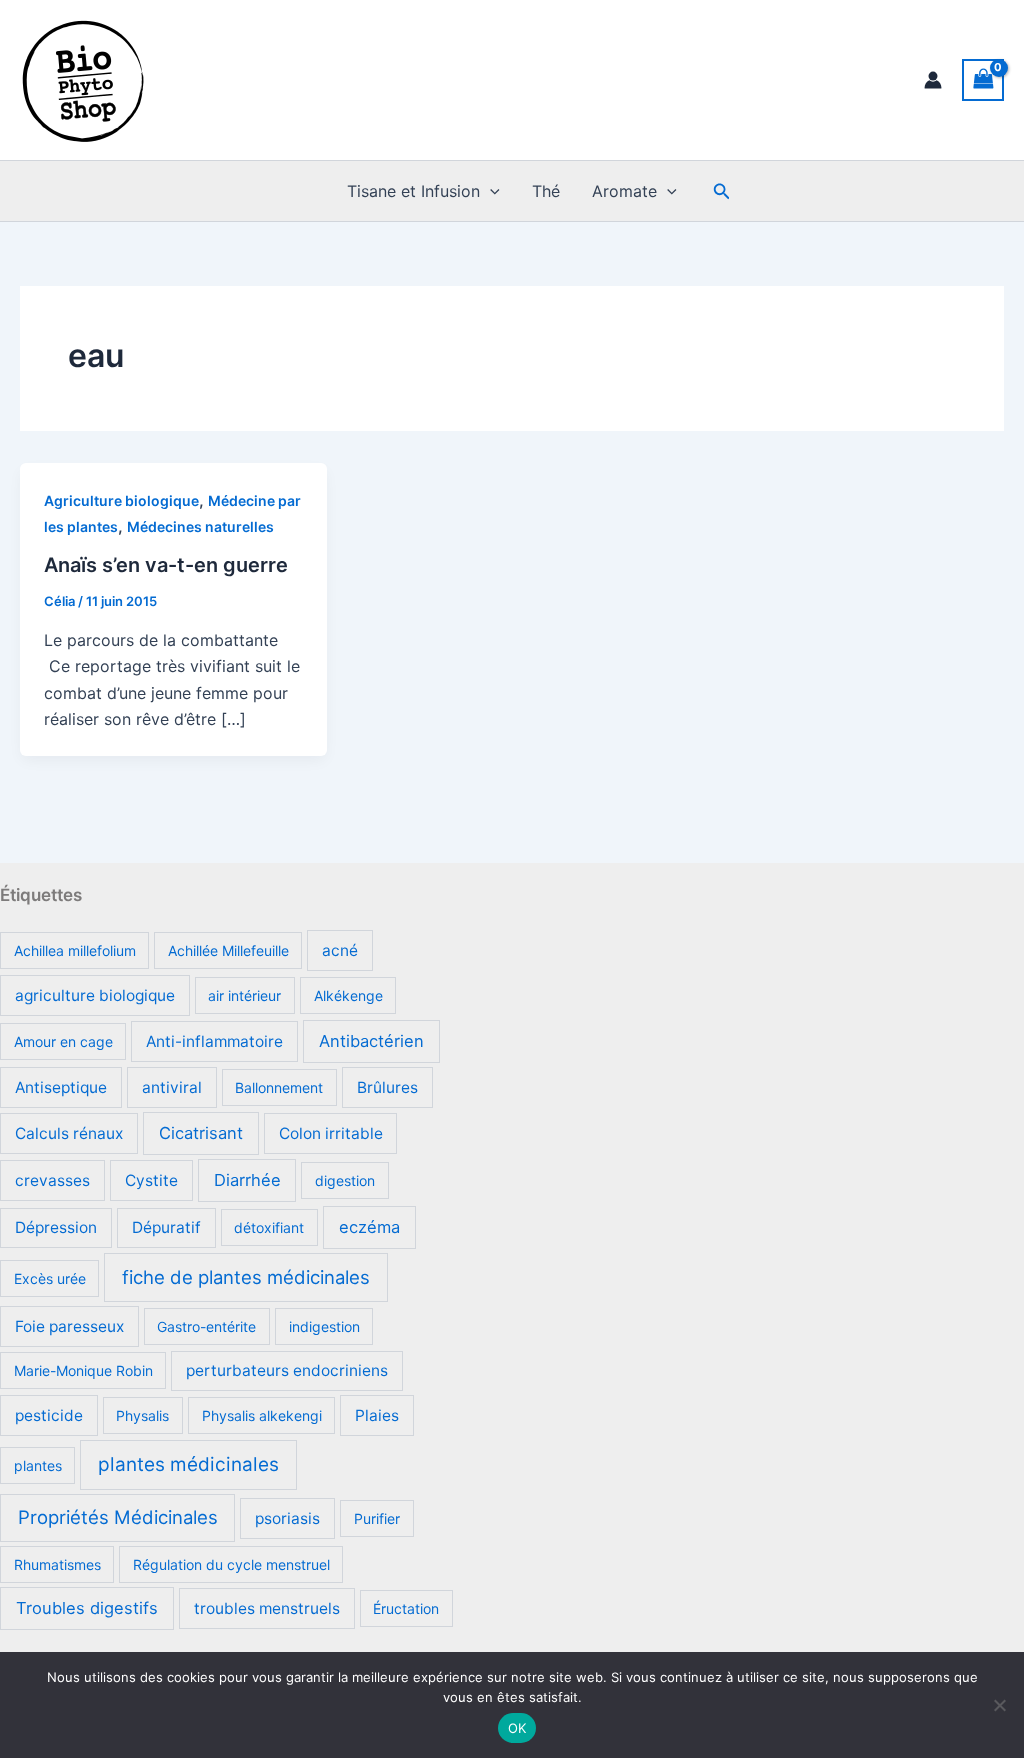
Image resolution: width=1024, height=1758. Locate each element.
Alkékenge (348, 995)
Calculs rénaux (69, 1133)
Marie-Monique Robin (83, 1370)
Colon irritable (331, 1133)
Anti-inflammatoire (214, 1041)
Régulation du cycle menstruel (231, 1564)
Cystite (151, 1180)
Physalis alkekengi (262, 1415)
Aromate (624, 191)
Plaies (377, 1415)
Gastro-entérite (206, 1326)
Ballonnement (279, 1087)
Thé (546, 191)
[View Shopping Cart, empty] (983, 79)
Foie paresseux (69, 1326)
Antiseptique (61, 1087)
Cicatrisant (201, 1133)
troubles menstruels (267, 1608)
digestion (345, 1180)
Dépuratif (166, 1227)
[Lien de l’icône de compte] (933, 80)
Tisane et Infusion (413, 191)
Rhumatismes (57, 1564)
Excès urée (50, 1278)
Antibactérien (371, 1041)
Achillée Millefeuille (228, 950)
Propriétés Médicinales (118, 1517)
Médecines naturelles (200, 526)
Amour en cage (63, 1041)
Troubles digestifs (87, 1608)
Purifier (377, 1518)
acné (340, 950)
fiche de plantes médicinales (246, 1277)
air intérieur (244, 995)
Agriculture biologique (121, 500)
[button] (490, 191)
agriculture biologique (95, 995)
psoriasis (287, 1518)
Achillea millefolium (75, 950)
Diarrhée (247, 1180)
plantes (38, 1465)
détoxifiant (269, 1227)
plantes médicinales (188, 1464)
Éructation (406, 1608)
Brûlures (387, 1087)
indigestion (324, 1326)
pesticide (49, 1415)
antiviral (172, 1087)
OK (517, 1728)
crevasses (52, 1180)
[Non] (999, 1705)
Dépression (56, 1227)
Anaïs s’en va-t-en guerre (166, 565)
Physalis (142, 1415)
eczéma (369, 1227)
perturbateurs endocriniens (287, 1370)
